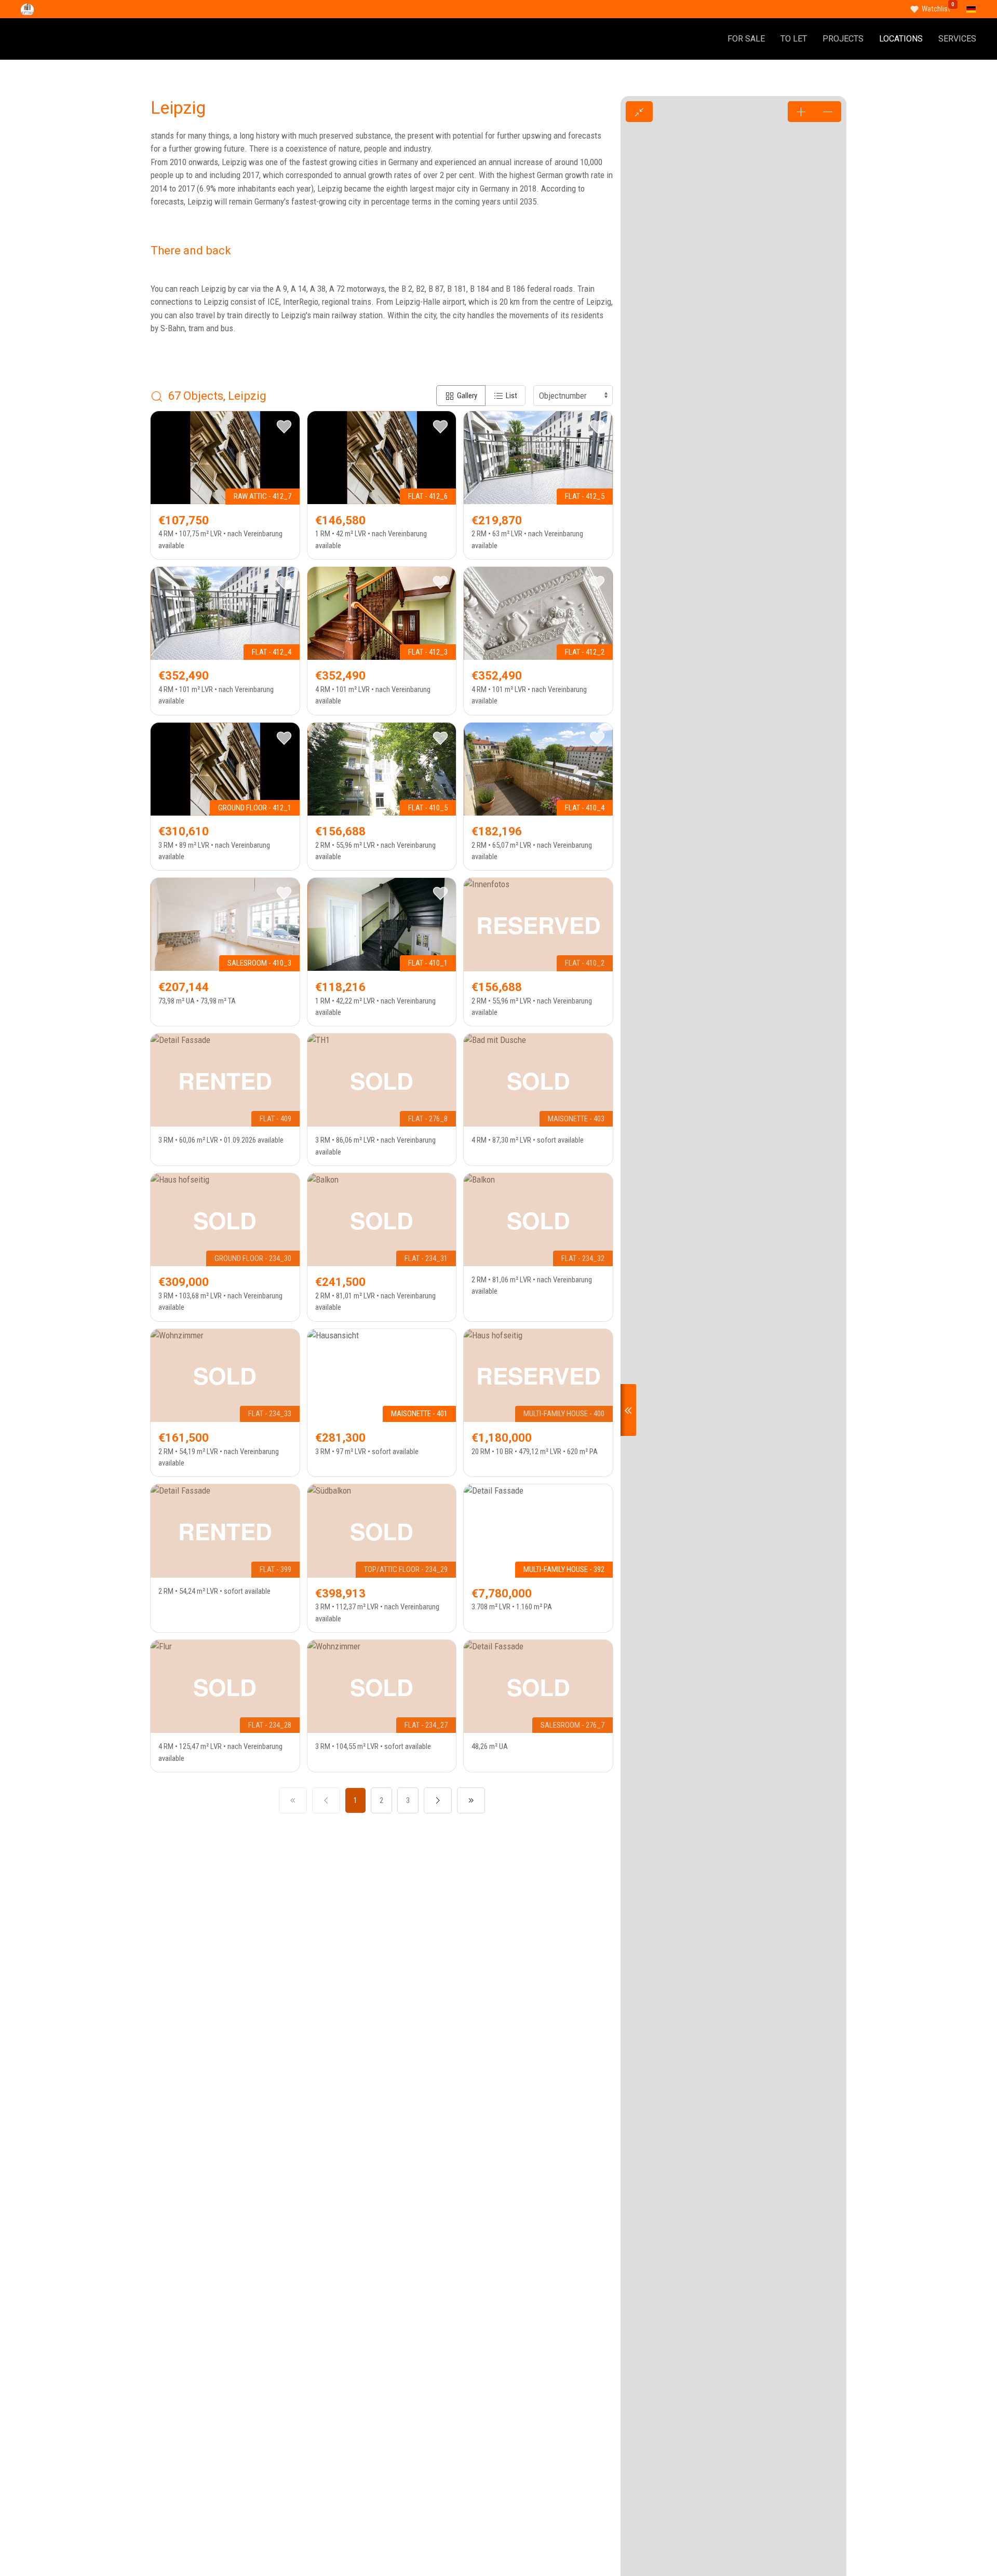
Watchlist (936, 9)
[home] (27, 9)
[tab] (461, 396)
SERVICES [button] (957, 39)
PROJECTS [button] (843, 39)
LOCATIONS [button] (901, 39)
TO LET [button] (794, 39)
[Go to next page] (438, 1800)
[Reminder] (284, 427)
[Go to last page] (471, 1800)
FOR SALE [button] (746, 39)
